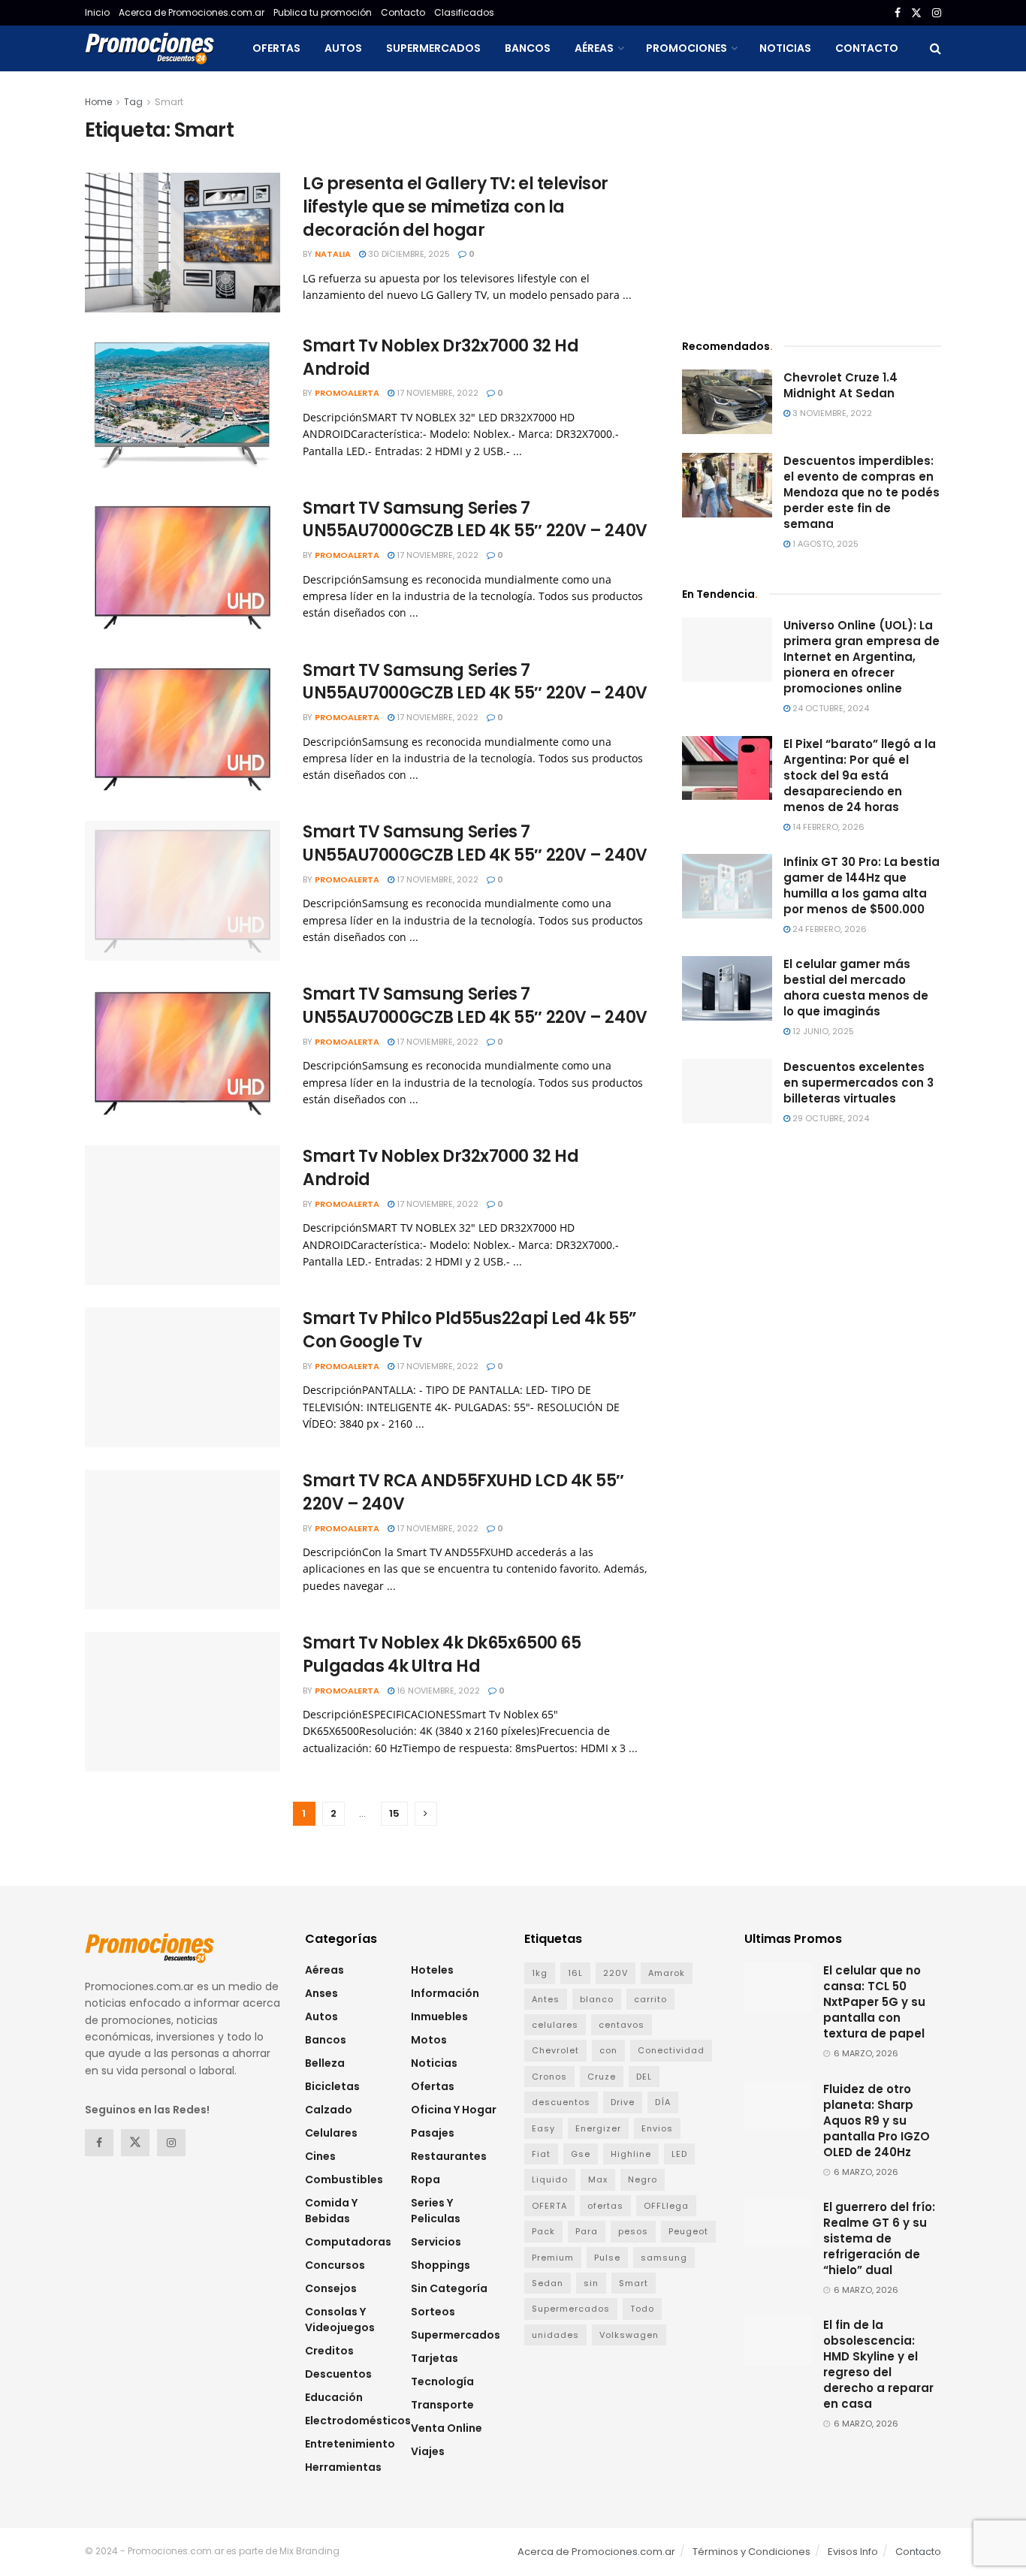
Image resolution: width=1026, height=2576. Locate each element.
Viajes (428, 2451)
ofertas (605, 2206)
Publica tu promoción (323, 12)
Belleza (325, 2063)
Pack (543, 2231)
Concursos (335, 2265)
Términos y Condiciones (751, 2552)
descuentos (561, 2102)
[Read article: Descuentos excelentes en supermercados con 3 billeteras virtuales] (727, 1091)
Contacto (403, 12)
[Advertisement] (812, 199)
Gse (581, 2154)
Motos (429, 2040)
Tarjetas (435, 2358)
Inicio (97, 12)
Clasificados (464, 12)
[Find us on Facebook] (898, 13)
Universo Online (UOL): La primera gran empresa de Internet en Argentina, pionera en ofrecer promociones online (862, 657)
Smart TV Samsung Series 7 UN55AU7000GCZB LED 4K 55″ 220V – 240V (475, 520)
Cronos (549, 2077)
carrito (650, 1999)
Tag (133, 102)
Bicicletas (332, 2086)
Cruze (602, 2077)
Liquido (550, 2179)
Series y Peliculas (436, 2211)
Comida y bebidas (331, 2211)
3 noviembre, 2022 (831, 413)
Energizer (598, 2128)
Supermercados (433, 48)
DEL (644, 2077)
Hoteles (432, 1970)
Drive (623, 2102)
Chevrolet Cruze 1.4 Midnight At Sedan (840, 385)
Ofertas (276, 48)
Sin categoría (449, 2288)
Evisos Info (853, 2552)
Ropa (425, 2179)
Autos (343, 48)
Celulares (331, 2133)
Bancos (528, 48)
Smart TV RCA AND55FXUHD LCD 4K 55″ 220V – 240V (463, 1492)
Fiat (541, 2154)
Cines (320, 2156)
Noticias (785, 48)
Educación (334, 2397)
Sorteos (433, 2312)
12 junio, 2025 (822, 1031)
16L (575, 1973)
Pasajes (433, 2133)
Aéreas (594, 48)
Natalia (333, 254)
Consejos (331, 2288)
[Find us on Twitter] (916, 13)
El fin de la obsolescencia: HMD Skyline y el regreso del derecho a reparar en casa (878, 2364)
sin (591, 2283)
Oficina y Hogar (454, 2110)
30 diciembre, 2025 (408, 254)
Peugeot (688, 2231)
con (608, 2050)
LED (679, 2154)
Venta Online (447, 2428)
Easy (543, 2128)
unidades (555, 2335)
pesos (633, 2231)
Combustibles (344, 2179)
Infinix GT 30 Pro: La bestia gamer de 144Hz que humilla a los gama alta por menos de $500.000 (862, 885)
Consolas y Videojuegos (340, 2320)
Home (98, 102)
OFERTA (549, 2206)
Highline (631, 2154)
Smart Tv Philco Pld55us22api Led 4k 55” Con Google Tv (470, 1330)
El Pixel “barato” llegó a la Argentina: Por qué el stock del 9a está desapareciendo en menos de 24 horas (860, 775)
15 (394, 1813)
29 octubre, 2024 (830, 1118)
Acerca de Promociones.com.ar (192, 12)
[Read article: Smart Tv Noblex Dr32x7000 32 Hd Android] (183, 405)
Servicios (436, 2242)
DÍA (663, 2102)
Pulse (607, 2258)
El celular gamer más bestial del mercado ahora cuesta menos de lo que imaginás (856, 988)
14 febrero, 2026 (827, 827)
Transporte (442, 2405)
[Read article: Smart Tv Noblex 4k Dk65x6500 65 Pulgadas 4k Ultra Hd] (183, 1702)
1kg (540, 1973)
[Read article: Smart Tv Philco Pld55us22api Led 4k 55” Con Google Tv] (183, 1377)
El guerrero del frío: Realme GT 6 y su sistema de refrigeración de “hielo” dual (879, 2238)
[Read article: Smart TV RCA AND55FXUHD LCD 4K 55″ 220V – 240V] (183, 1540)
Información (445, 1993)
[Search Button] (935, 48)
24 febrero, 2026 (828, 929)
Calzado (329, 2110)
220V (616, 1973)
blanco (597, 1999)
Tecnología (442, 2381)
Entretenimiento (350, 2444)
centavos (622, 2025)
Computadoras (348, 2242)
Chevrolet (555, 2050)
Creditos (329, 2351)
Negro (643, 2179)
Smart (169, 102)
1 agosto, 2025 (824, 544)
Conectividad (671, 2050)
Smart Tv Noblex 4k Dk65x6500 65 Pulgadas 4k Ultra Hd (442, 1654)
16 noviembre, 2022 (437, 1691)
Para (587, 2231)
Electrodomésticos (358, 2421)
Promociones (687, 48)
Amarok (667, 1973)
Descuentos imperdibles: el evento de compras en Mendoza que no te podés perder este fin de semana (862, 492)
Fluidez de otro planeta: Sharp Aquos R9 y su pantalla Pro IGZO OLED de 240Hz (877, 2121)
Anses (321, 1993)
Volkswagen (629, 2335)
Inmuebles (439, 2016)
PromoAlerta (347, 393)
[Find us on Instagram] (937, 13)
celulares (555, 2025)
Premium (553, 2258)
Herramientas (343, 2467)
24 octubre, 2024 (830, 708)
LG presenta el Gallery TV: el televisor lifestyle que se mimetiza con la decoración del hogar (456, 207)
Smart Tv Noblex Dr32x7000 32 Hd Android (441, 357)
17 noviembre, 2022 (436, 393)
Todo (642, 2309)
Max (598, 2179)
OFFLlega (666, 2206)
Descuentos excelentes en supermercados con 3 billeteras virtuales (859, 1083)
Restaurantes (449, 2156)
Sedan (548, 2283)
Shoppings (441, 2265)
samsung (664, 2258)
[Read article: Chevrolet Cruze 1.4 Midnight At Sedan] (727, 402)
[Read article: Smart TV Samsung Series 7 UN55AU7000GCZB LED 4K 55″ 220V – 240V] (183, 567)
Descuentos (338, 2374)
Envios (657, 2128)
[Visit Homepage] (149, 48)
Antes (546, 1999)
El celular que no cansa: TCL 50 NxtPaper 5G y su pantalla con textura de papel (874, 2002)
